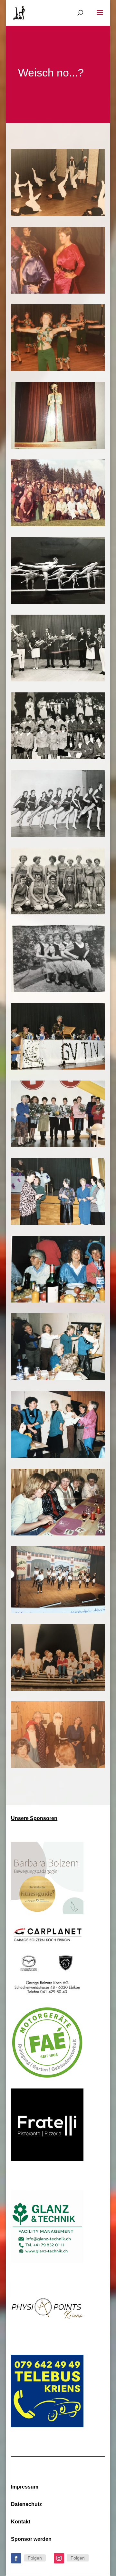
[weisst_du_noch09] (58, 1456)
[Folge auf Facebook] (16, 2558)
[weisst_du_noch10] (58, 1378)
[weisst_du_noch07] (58, 1611)
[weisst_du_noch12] (58, 1223)
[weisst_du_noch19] (58, 680)
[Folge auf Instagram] (59, 2558)
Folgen (35, 2558)
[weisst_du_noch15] (58, 990)
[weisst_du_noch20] (58, 602)
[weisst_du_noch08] (58, 1534)
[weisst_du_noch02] (58, 369)
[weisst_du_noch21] (58, 524)
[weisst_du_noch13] (58, 1146)
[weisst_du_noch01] (58, 447)
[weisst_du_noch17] (58, 835)
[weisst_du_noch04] (58, 214)
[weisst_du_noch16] (58, 913)
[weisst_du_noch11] (58, 1301)
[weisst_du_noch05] (58, 1766)
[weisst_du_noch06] (58, 1689)
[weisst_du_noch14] (58, 1068)
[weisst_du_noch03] (58, 292)
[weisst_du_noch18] (58, 757)
